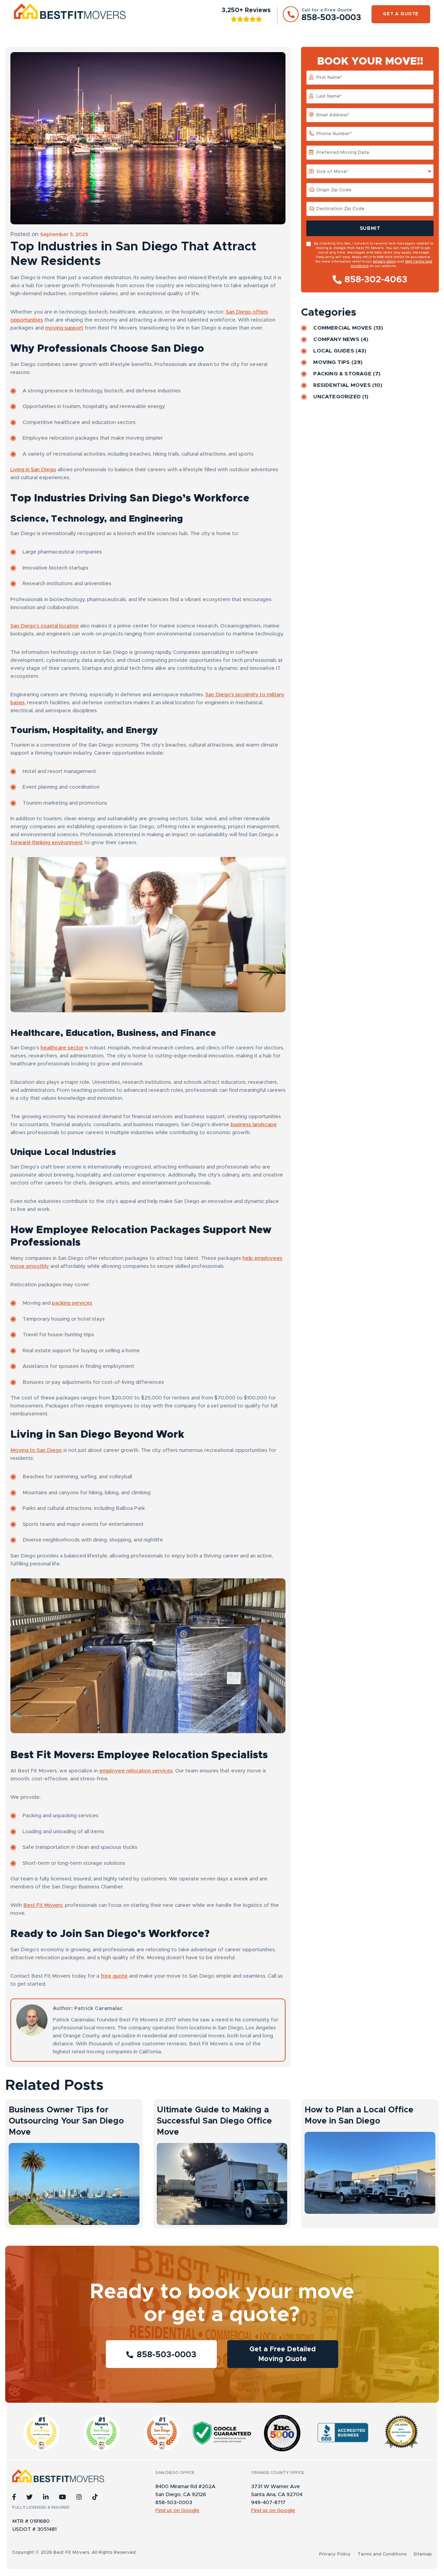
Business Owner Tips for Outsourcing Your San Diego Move (66, 2121)
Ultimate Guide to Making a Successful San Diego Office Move (214, 2121)
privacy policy (385, 261)
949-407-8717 (268, 2503)
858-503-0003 (166, 2355)
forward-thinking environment (47, 843)
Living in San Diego (33, 470)
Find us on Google (177, 2511)
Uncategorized (337, 397)
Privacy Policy (335, 2554)
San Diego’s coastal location (45, 626)
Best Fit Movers (43, 1905)
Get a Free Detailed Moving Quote (283, 2354)
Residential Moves (342, 385)
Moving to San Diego (36, 1450)
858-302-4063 (376, 280)
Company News (336, 339)
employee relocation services (136, 1771)
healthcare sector (62, 1048)
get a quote (401, 14)
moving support (64, 328)
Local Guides (334, 351)
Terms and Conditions (382, 2554)
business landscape (254, 1125)
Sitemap (423, 2554)
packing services (72, 1303)
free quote (114, 1976)
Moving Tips (331, 362)
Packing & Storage (342, 374)
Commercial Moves (343, 328)
